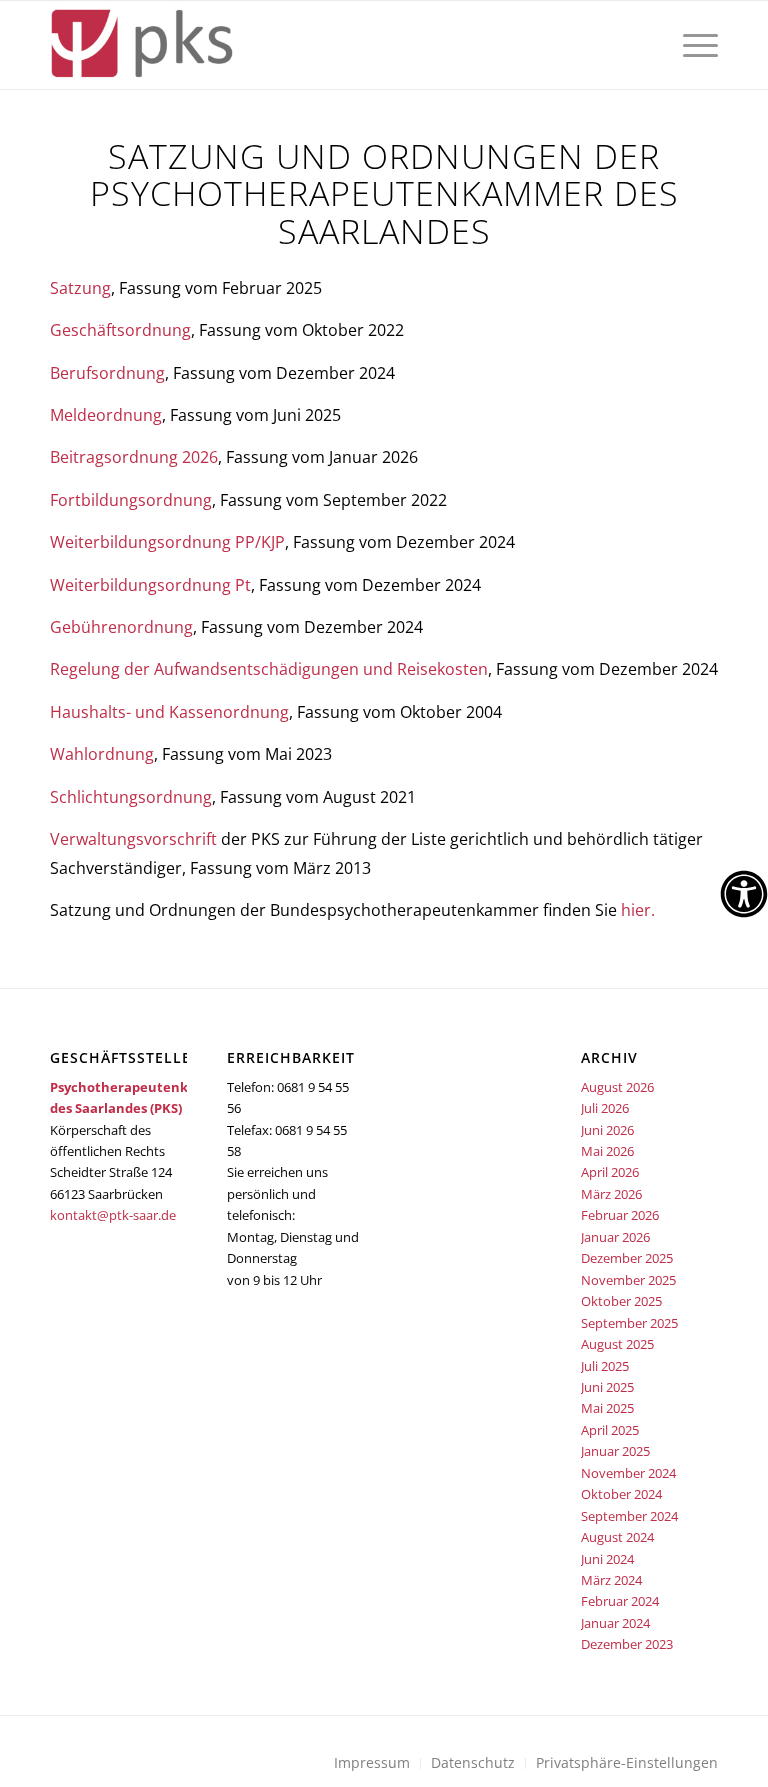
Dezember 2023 (627, 1644)
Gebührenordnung (121, 627)
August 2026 (617, 1087)
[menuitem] (695, 45)
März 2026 (611, 1194)
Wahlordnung (102, 754)
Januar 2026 (615, 1237)
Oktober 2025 (621, 1301)
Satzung (80, 288)
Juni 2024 (607, 1559)
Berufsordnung (107, 373)
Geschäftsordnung (120, 330)
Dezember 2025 (627, 1258)
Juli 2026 (605, 1108)
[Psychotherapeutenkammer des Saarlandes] (141, 45)
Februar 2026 (620, 1215)
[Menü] (695, 45)
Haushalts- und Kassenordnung (169, 712)
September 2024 (629, 1516)
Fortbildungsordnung (131, 500)
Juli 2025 (605, 1366)
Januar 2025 (615, 1451)
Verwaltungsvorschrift (133, 839)
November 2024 (628, 1473)
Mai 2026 (607, 1151)
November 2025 (628, 1280)
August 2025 (617, 1344)
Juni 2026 (607, 1130)
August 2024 (617, 1537)
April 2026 (610, 1172)
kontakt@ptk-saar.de (113, 1215)
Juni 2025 (607, 1387)
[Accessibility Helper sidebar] (744, 894)
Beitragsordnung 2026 (134, 457)
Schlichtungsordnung (131, 797)
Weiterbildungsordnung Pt (150, 585)
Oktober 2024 (621, 1494)
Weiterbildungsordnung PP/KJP (167, 542)
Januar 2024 (615, 1623)
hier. (638, 910)
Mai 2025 (607, 1408)
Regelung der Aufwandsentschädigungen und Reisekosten (269, 669)
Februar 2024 (620, 1601)
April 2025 (610, 1430)
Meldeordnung (106, 415)
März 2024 (611, 1580)
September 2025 (629, 1323)
